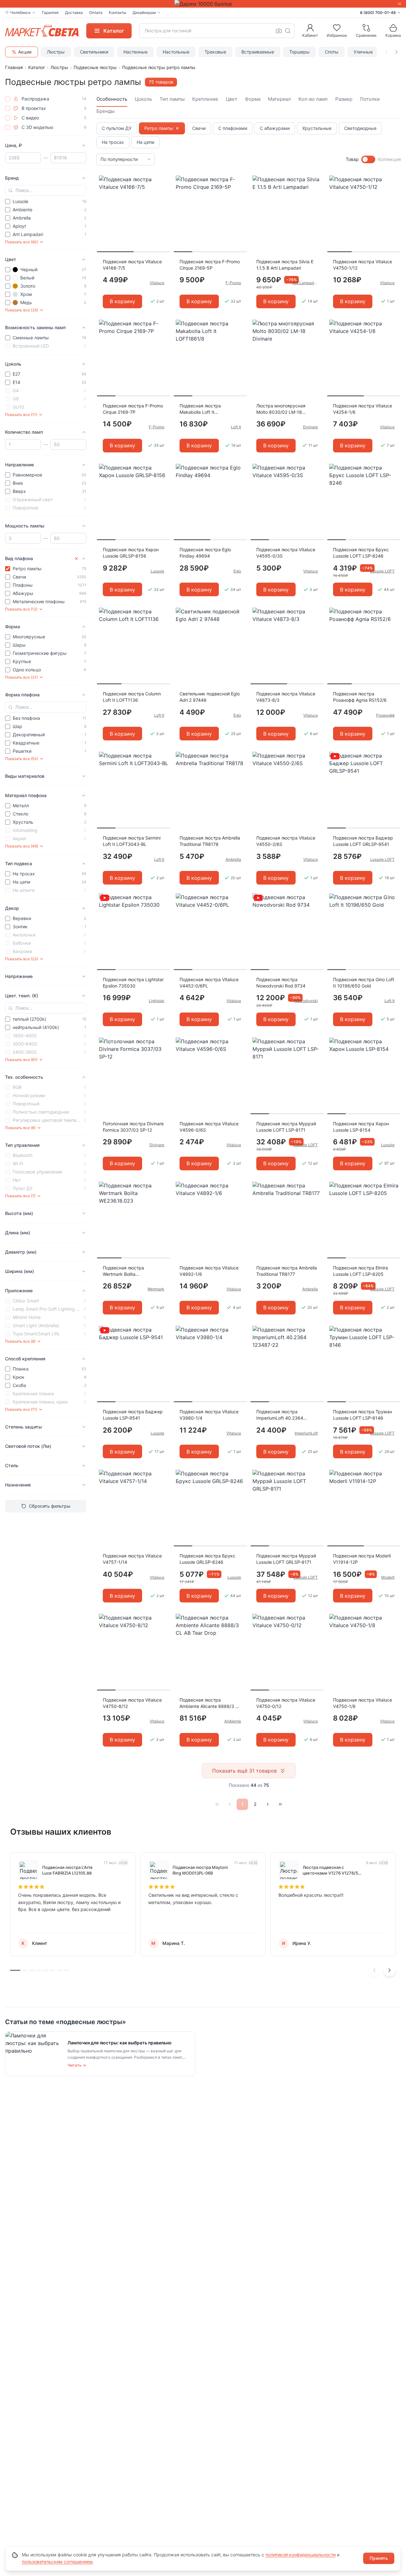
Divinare (310, 427)
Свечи (199, 128)
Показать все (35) (22, 310)
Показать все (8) (20, 1128)
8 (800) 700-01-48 (378, 13)
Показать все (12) (21, 609)
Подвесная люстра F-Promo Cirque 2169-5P (210, 265)
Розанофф (385, 715)
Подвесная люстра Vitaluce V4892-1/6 (209, 1271)
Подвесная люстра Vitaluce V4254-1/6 (363, 409)
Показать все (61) (21, 1060)
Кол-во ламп (313, 99)
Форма (253, 99)
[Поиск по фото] (279, 31)
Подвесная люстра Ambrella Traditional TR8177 (287, 1271)
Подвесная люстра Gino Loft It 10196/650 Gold (364, 983)
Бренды (105, 111)
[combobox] (217, 31)
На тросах (113, 142)
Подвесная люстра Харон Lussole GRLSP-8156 (131, 553)
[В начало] (217, 1804)
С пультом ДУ (117, 128)
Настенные (135, 52)
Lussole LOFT (382, 571)
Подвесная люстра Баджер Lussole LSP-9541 (133, 1415)
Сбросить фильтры (50, 1506)
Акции (25, 52)
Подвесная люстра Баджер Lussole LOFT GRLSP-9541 (363, 841)
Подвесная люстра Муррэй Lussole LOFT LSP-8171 (286, 1127)
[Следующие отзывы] (390, 1970)
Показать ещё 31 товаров (245, 1771)
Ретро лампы (159, 128)
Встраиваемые (258, 52)
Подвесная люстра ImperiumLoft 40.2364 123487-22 (280, 1415)
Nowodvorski (306, 1001)
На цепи (145, 142)
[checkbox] (8, 99)
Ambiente (233, 1721)
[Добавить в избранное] (163, 181)
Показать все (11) (21, 415)
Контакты (118, 13)
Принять (379, 2558)
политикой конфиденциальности (301, 2555)
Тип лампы (172, 99)
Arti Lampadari (305, 283)
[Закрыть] (400, 4)
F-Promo (233, 283)
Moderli (388, 1577)
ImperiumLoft (306, 1433)
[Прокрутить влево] (386, 52)
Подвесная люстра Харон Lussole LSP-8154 (361, 1127)
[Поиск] (288, 31)
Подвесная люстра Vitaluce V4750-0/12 (286, 1703)
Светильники (94, 52)
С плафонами (233, 128)
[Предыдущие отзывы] (374, 1970)
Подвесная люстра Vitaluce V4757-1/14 (132, 1559)
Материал (279, 99)
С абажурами (275, 128)
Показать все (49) (22, 846)
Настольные (176, 52)
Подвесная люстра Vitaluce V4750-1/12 (363, 265)
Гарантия (50, 13)
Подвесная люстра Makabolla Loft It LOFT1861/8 (200, 409)
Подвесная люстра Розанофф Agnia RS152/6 (360, 697)
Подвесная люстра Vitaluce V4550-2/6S (286, 841)
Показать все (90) (22, 242)
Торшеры (299, 52)
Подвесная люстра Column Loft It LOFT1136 (132, 697)
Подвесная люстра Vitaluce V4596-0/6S (209, 1127)
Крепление (205, 99)
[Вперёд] (268, 1804)
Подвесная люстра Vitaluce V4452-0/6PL (209, 983)
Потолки (370, 99)
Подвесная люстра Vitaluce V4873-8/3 (286, 697)
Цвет (232, 99)
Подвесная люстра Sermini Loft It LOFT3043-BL (132, 841)
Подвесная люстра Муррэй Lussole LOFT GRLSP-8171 (286, 1559)
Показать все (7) (20, 1196)
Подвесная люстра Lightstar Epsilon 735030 (133, 983)
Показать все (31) (21, 677)
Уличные (363, 52)
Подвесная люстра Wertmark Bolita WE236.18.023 (123, 1271)
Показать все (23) (22, 959)
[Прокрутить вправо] (396, 52)
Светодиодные (360, 128)
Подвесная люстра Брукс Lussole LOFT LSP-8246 (361, 553)
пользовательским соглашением (57, 2562)
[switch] (368, 159)
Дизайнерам (144, 13)
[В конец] (280, 1804)
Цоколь (143, 99)
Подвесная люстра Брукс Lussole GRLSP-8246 (207, 1559)
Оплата (96, 13)
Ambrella (233, 859)
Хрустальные (317, 128)
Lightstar (157, 1001)
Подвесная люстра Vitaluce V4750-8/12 (132, 1703)
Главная (14, 67)
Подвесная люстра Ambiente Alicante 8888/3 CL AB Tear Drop (210, 1703)
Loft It (236, 427)
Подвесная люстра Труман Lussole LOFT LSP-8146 (363, 1415)
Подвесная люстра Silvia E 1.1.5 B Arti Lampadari (285, 265)
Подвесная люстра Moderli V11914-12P (362, 1559)
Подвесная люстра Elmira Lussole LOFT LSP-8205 (360, 1271)
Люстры (56, 52)
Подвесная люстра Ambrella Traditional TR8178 (210, 841)
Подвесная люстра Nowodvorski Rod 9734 (281, 983)
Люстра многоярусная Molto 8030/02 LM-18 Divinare (281, 409)
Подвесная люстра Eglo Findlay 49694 (205, 553)
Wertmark (156, 1289)
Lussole (157, 571)
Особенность (112, 99)
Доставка (74, 13)
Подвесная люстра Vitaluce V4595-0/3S (286, 553)
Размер (344, 99)
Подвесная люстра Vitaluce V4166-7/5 (132, 265)
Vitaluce (157, 283)
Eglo (237, 571)
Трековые (215, 52)
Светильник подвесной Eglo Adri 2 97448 (210, 697)
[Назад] (230, 1804)
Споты (332, 52)
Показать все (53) (22, 759)
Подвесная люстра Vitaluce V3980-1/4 (209, 1415)
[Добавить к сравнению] (163, 193)
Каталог (37, 67)
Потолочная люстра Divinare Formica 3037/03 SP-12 (133, 1127)
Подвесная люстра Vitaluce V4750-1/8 (363, 1703)
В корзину (122, 301)
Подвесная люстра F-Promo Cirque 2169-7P (133, 409)
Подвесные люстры (95, 67)
